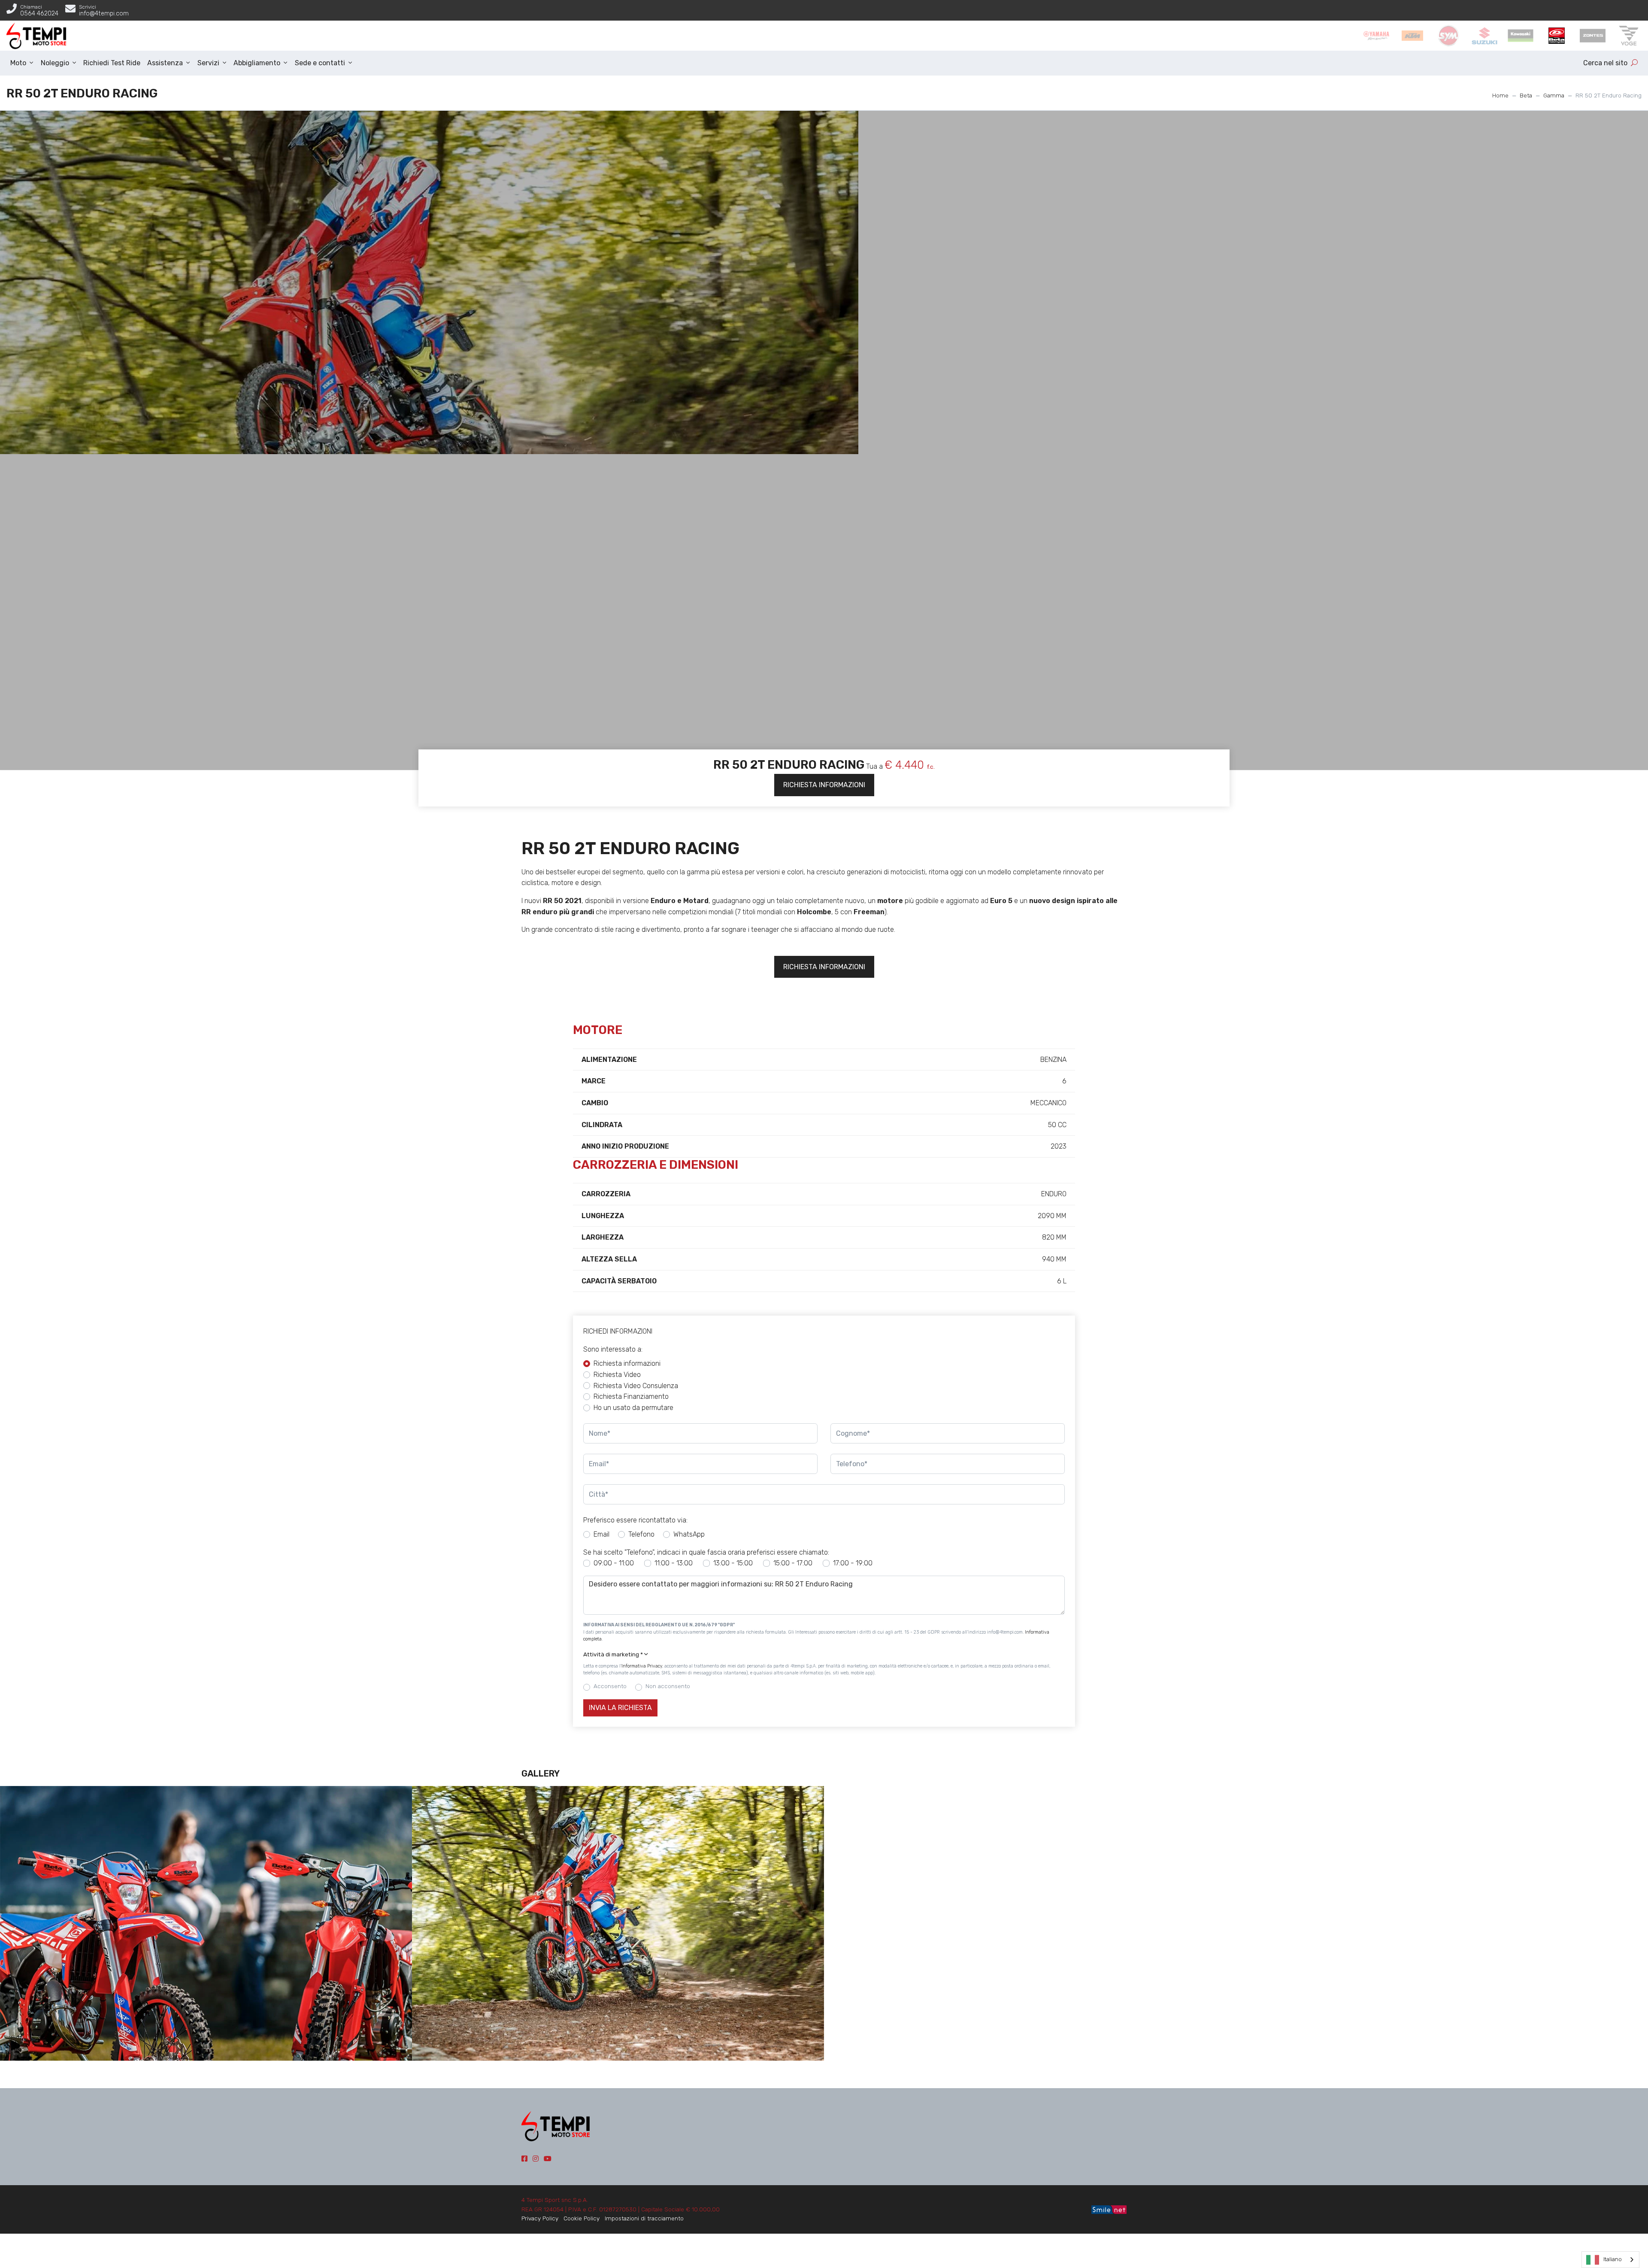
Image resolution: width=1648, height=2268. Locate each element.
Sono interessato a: (613, 1349)
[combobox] (1610, 2260)
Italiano (1613, 2259)
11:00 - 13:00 (674, 1563)
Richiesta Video (617, 1375)
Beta (1526, 95)
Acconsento (610, 1686)
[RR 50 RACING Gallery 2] (618, 1923)
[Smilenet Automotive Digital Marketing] (1109, 2209)
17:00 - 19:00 (853, 1563)
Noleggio (55, 63)
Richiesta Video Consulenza (636, 1386)
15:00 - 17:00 (793, 1563)
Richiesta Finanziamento (631, 1396)
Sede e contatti (320, 63)
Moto (18, 63)
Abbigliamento (257, 63)
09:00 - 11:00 (614, 1563)
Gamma (1554, 95)
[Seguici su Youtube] (548, 2159)
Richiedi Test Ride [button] (112, 63)
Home (1500, 95)
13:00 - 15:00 (733, 1563)
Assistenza (165, 63)
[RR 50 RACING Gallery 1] (206, 1923)
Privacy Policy (540, 2218)
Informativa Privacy (642, 1666)
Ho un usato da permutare (633, 1408)
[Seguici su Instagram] (536, 2159)
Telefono (641, 1534)
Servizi (208, 63)
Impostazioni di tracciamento (644, 2218)
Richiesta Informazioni (824, 785)
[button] (824, 1655)
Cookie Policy (582, 2218)
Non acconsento (668, 1686)
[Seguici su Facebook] (524, 2159)
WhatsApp (689, 1534)
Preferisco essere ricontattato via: (635, 1520)
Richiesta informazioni (627, 1363)
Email (601, 1534)
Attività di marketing (613, 1654)
